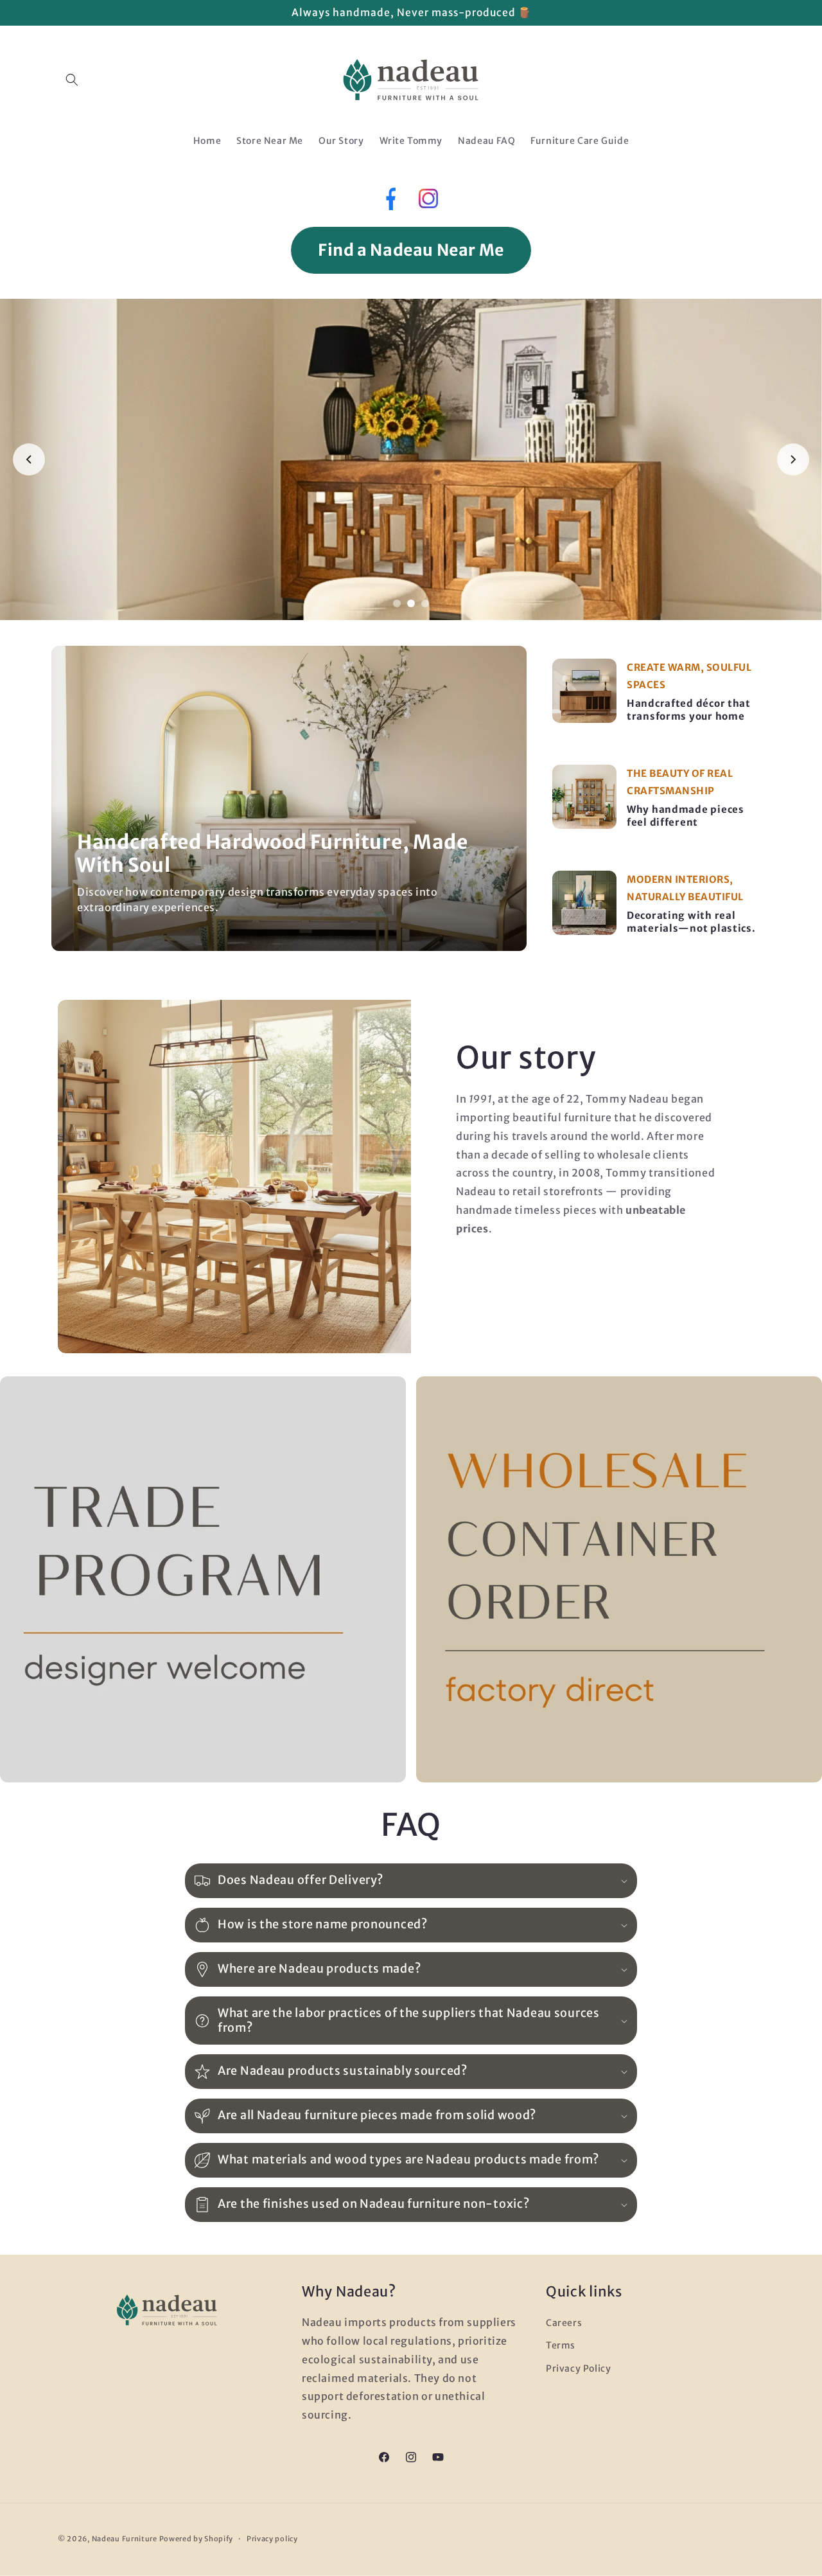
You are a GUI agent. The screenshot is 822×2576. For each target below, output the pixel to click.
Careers (564, 2323)
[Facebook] (389, 202)
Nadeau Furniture (125, 2539)
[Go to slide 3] (425, 603)
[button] (72, 80)
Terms (561, 2345)
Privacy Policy (578, 2368)
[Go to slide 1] (397, 603)
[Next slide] (793, 459)
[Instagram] (428, 202)
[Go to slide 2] (411, 603)
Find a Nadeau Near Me (411, 250)
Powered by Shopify (197, 2539)
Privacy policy (272, 2539)
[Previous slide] (29, 459)
